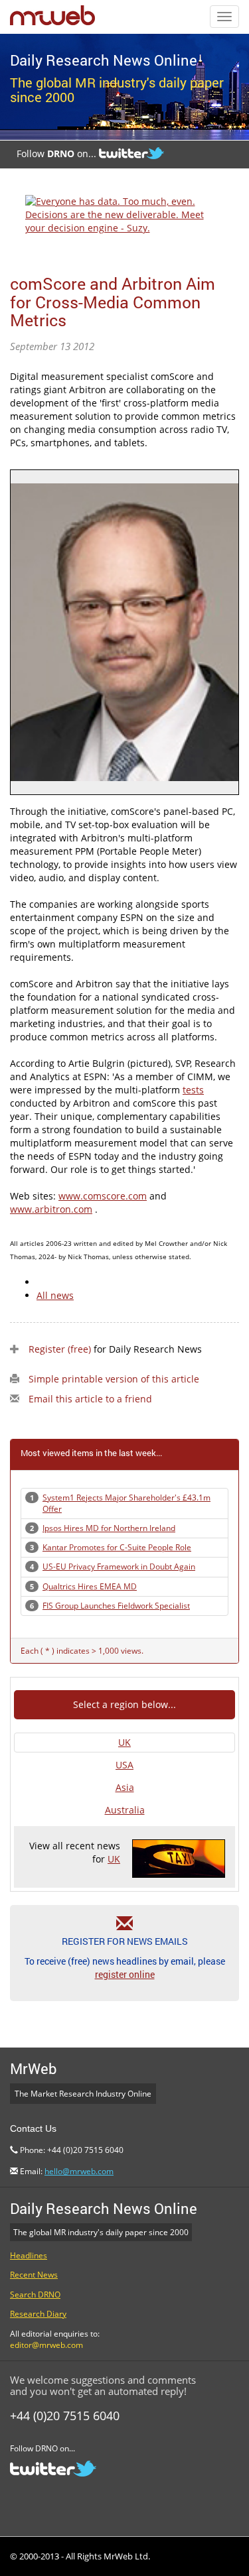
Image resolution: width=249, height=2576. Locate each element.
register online (125, 1974)
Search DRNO (35, 2295)
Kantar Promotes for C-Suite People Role (117, 1547)
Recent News (34, 2275)
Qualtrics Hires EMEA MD (90, 1586)
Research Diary (38, 2314)
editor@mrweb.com (46, 2345)
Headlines (29, 2255)
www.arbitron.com (51, 1209)
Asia (125, 1787)
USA (124, 1765)
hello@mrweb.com (79, 2171)
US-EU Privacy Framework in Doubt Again (119, 1566)
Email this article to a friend (90, 1399)
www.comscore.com (103, 1196)
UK (124, 1742)
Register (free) (60, 1349)
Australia (125, 1810)
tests (193, 1090)
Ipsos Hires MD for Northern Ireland (109, 1528)
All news (55, 1295)
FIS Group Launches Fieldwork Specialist (116, 1606)
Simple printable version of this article (114, 1379)
